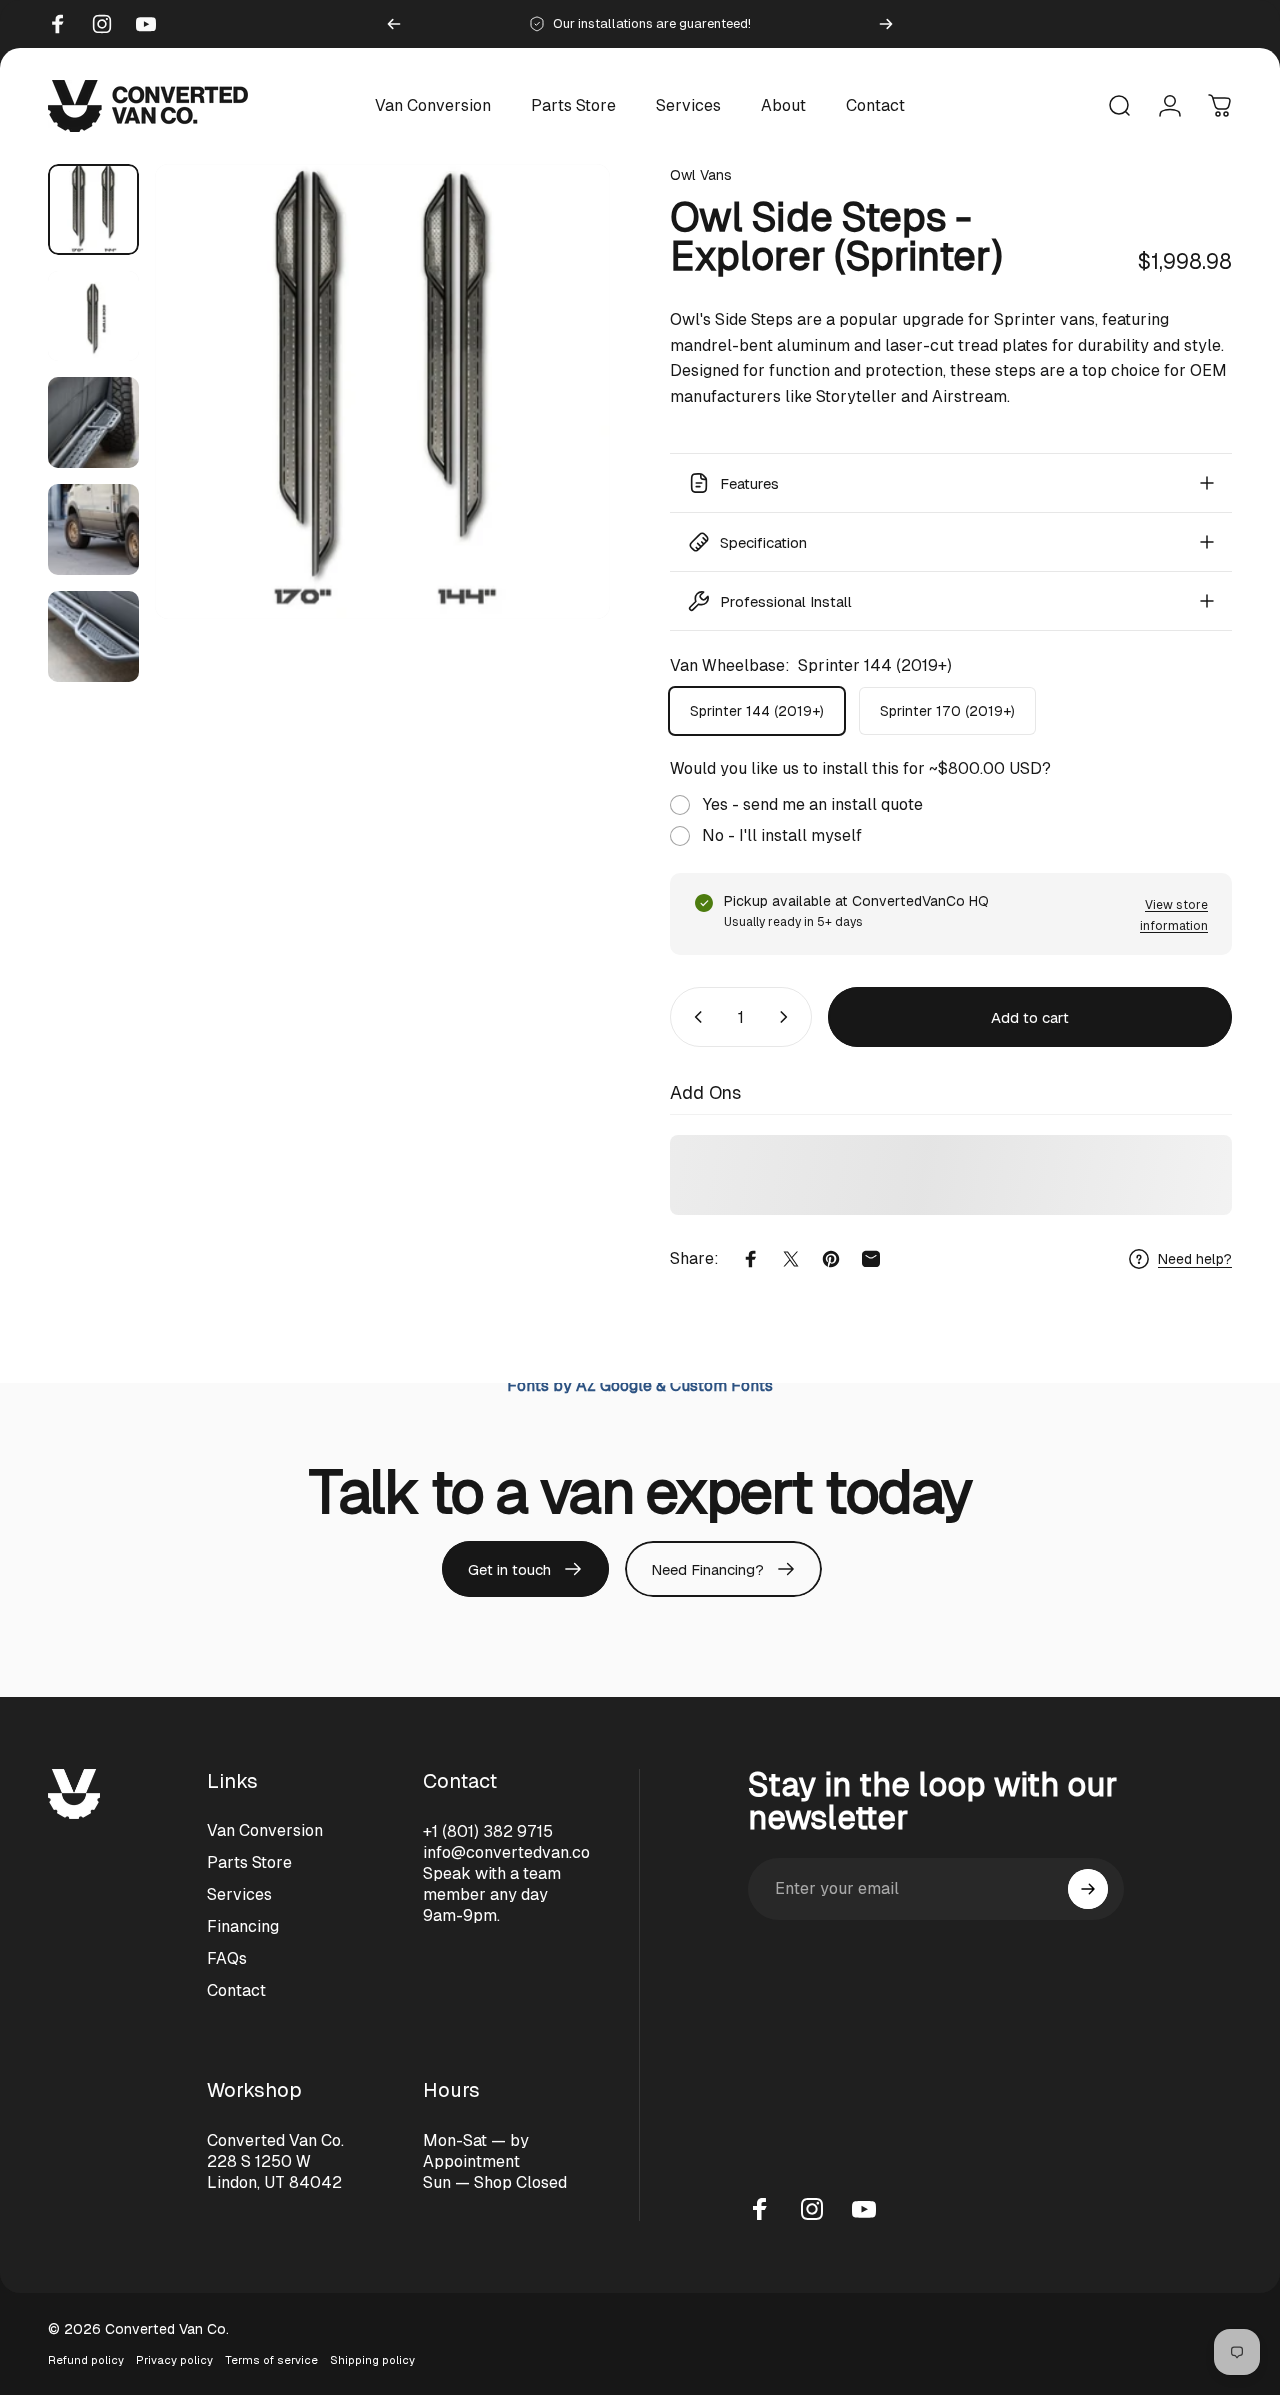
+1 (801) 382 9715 (488, 1831)
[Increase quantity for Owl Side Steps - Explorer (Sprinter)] (788, 1017)
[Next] (886, 24)
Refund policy (86, 2360)
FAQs (227, 1958)
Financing (243, 1926)
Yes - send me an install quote (812, 804)
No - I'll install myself (782, 835)
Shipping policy (372, 2360)
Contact (236, 1990)
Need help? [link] (1195, 1258)
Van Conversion (265, 1830)
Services (239, 1894)
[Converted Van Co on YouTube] (864, 2209)
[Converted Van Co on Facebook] (760, 2209)
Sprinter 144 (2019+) (757, 711)
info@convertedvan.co (506, 1852)
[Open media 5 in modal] (382, 391)
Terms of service (271, 2360)
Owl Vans (701, 175)
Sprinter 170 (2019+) (947, 711)
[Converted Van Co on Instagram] (812, 2209)
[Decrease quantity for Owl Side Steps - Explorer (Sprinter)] (694, 1017)
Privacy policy (174, 2360)
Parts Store (249, 1862)
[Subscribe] (1088, 1889)
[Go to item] (93, 209)
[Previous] (394, 24)
